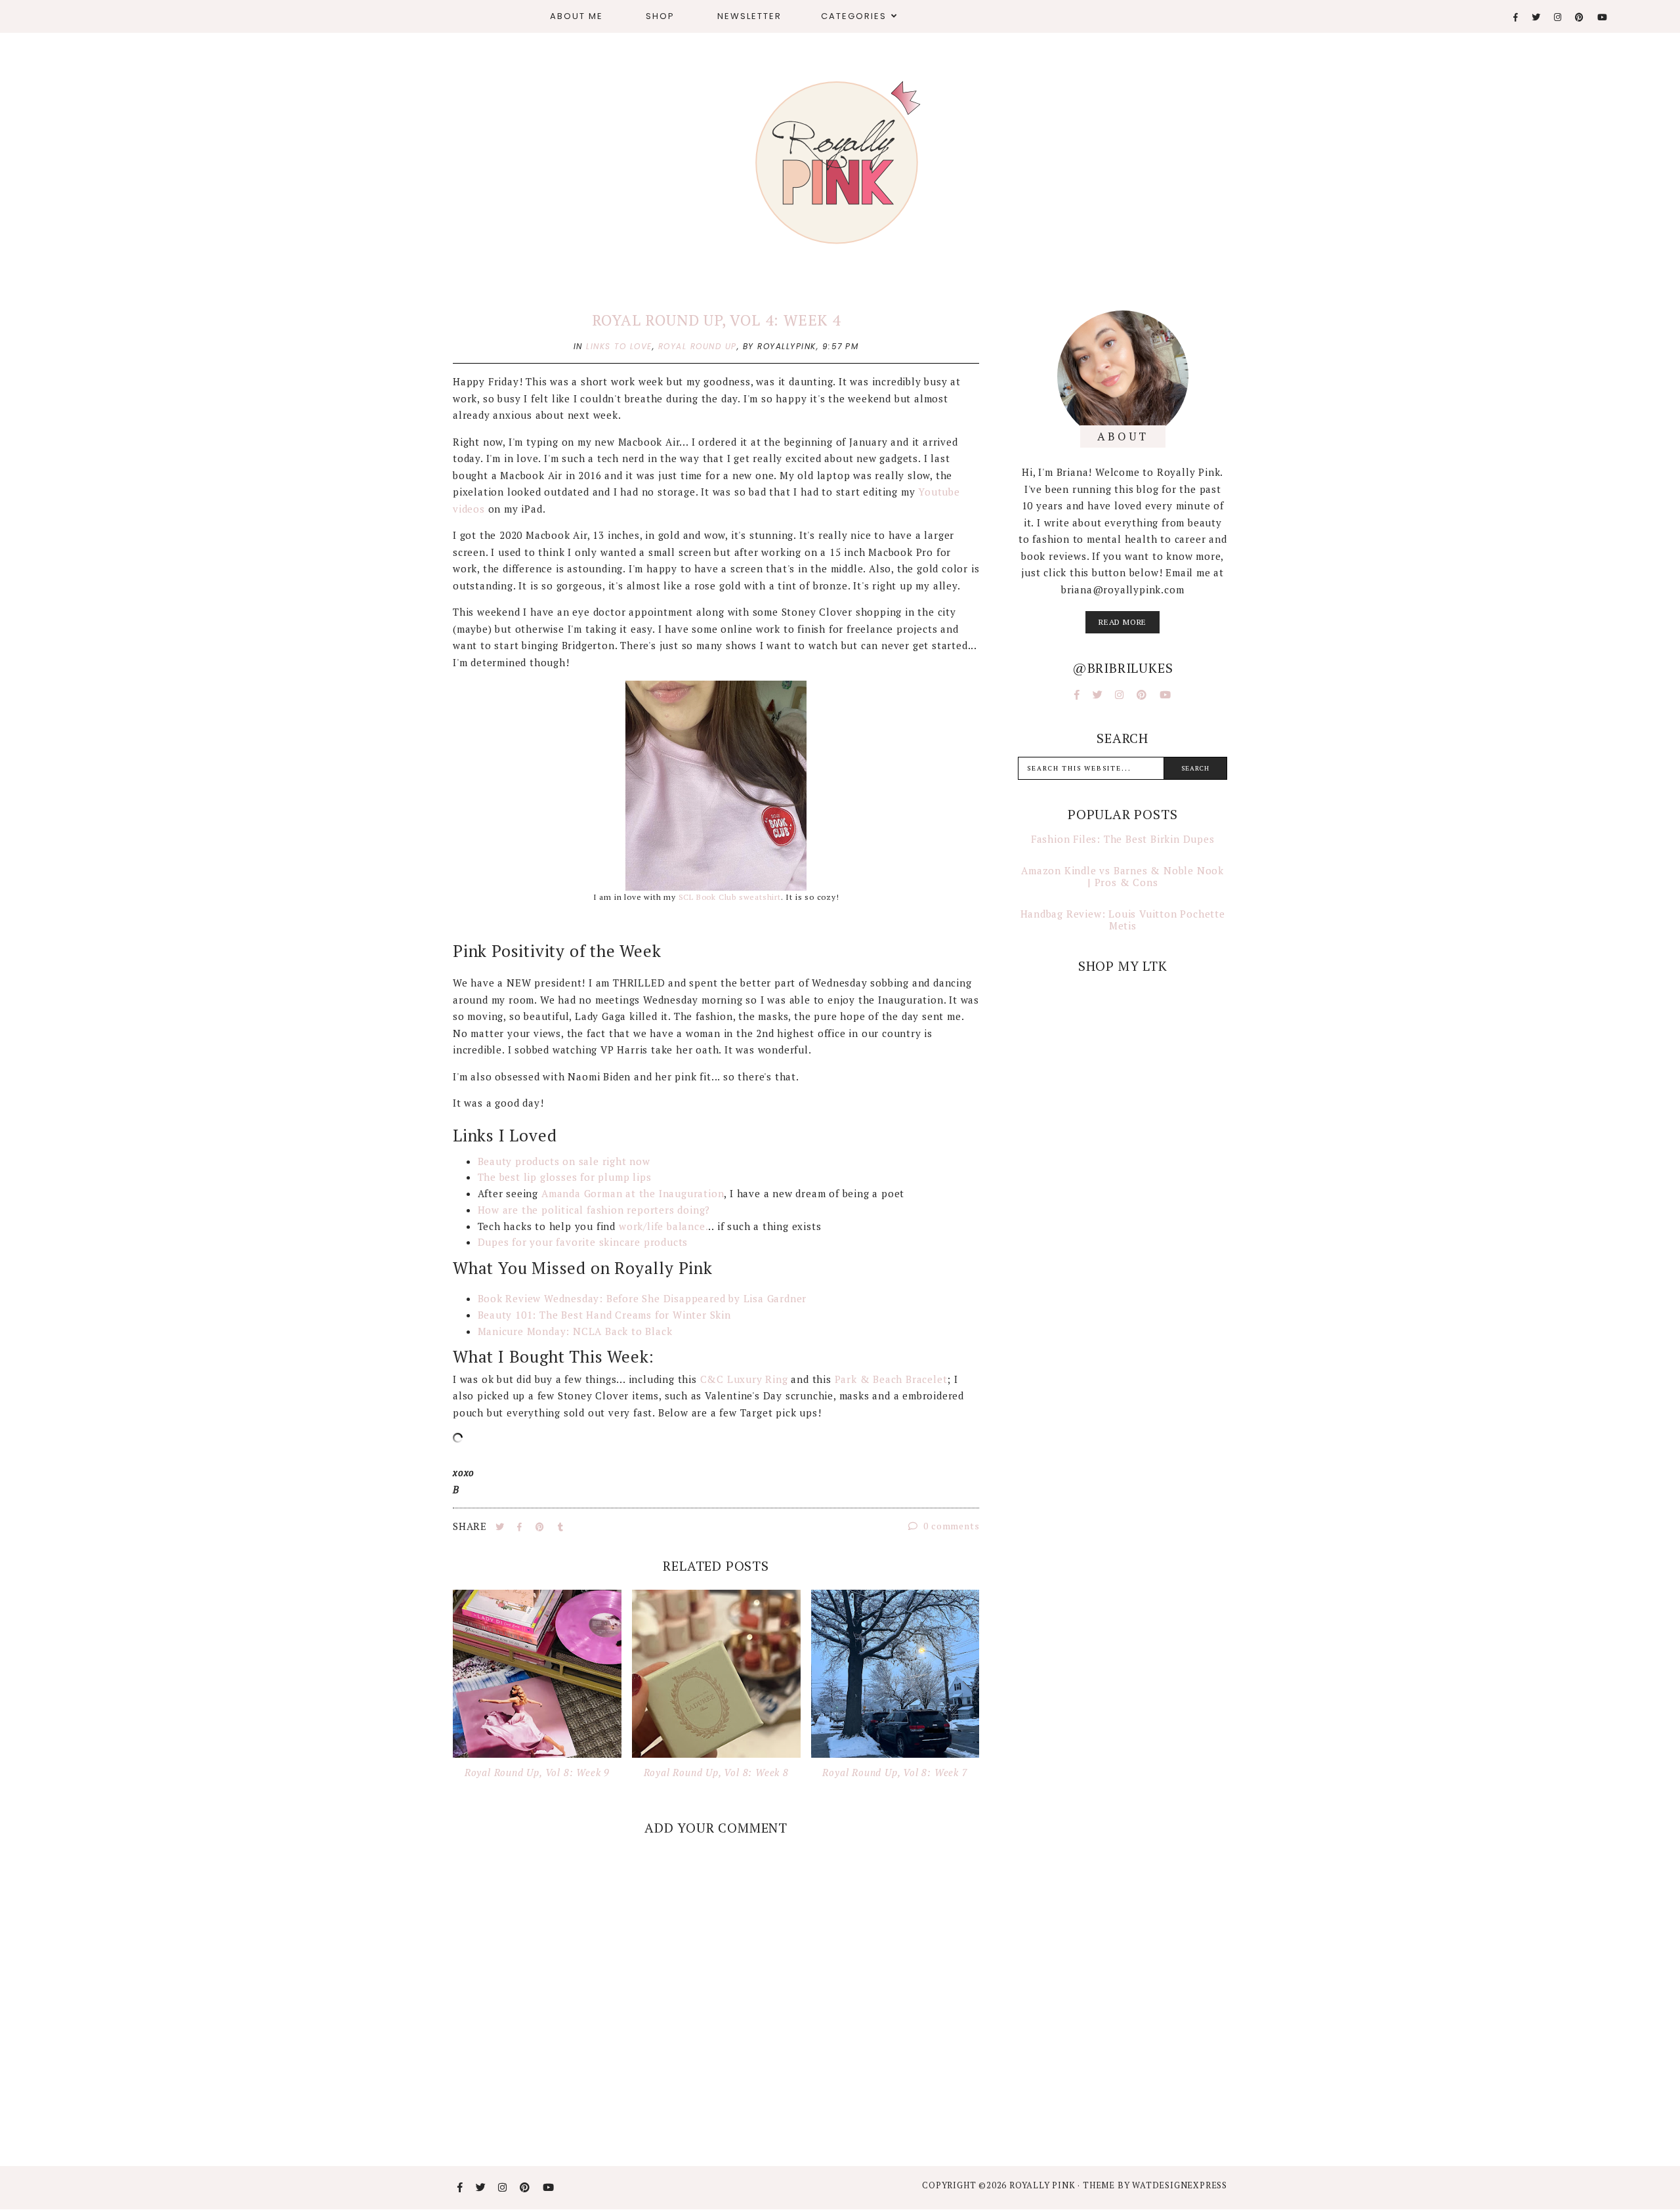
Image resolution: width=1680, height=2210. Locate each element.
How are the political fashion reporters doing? (594, 1210)
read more (1123, 622)
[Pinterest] (1580, 17)
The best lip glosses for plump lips (565, 1177)
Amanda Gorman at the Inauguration (633, 1193)
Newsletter (749, 16)
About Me (577, 16)
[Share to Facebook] (521, 1527)
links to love (619, 346)
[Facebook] (1516, 17)
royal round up (698, 346)
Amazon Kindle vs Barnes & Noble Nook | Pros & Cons (1123, 876)
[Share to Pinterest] (541, 1527)
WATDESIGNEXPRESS (1180, 2185)
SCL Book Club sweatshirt (728, 897)
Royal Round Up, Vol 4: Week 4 (716, 320)
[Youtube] (1603, 17)
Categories (854, 16)
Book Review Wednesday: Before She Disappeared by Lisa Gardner (642, 1298)
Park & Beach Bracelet (891, 1379)
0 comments (951, 1526)
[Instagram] (1558, 17)
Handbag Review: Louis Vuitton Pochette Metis (1123, 920)
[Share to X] (501, 1527)
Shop (660, 16)
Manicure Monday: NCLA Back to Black (575, 1331)
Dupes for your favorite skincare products (583, 1242)
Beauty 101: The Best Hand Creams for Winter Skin (604, 1315)
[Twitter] (1537, 17)
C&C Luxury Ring (744, 1379)
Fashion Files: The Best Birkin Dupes (1123, 839)
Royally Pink (1043, 2185)
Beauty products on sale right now (564, 1161)
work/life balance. (662, 1226)
